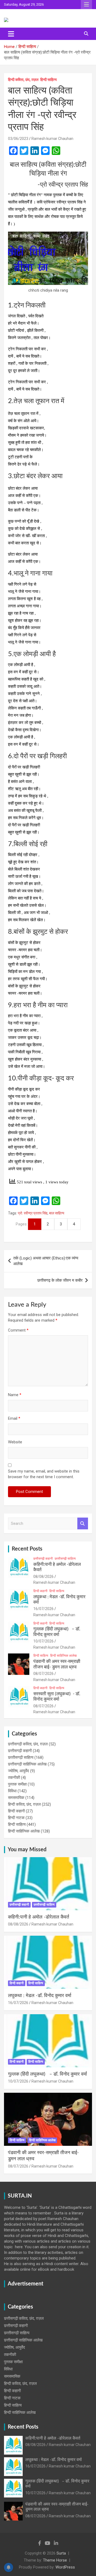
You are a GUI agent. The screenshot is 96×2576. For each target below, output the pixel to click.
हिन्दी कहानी (40, 1591)
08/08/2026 (43, 1577)
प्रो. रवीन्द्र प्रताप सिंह (33, 1213)
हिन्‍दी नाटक (16, 1818)
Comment (18, 1330)
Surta (61, 2553)
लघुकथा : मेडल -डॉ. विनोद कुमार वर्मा (40, 1996)
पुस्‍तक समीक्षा (17, 1784)
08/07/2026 (43, 1674)
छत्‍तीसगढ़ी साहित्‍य (65, 1559)
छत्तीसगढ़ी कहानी (43, 1559)
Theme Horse (55, 2560)
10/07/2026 (43, 1641)
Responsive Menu (86, 5)
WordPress (65, 2567)
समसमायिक (16, 1798)
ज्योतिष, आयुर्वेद (19, 1771)
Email (14, 1418)
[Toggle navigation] (11, 34)
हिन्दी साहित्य (49, 80)
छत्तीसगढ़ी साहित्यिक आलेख (27, 1764)
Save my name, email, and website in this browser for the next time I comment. (44, 1474)
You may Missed (27, 1850)
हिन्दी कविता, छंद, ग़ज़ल (23, 80)
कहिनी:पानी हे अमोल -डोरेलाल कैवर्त (39, 1917)
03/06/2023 (18, 139)
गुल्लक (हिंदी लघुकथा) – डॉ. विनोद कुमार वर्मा (47, 2074)
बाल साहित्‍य (57, 1213)
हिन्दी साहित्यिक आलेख (63, 1656)
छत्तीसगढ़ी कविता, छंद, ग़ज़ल (28, 1744)
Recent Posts (27, 1549)
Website (15, 1442)
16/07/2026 (43, 1609)
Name (15, 1395)
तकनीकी (14, 1778)
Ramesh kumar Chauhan (52, 139)
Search (83, 1524)
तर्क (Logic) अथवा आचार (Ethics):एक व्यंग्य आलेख (46, 1261)
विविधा (12, 1791)
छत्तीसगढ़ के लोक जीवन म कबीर (60, 1280)
